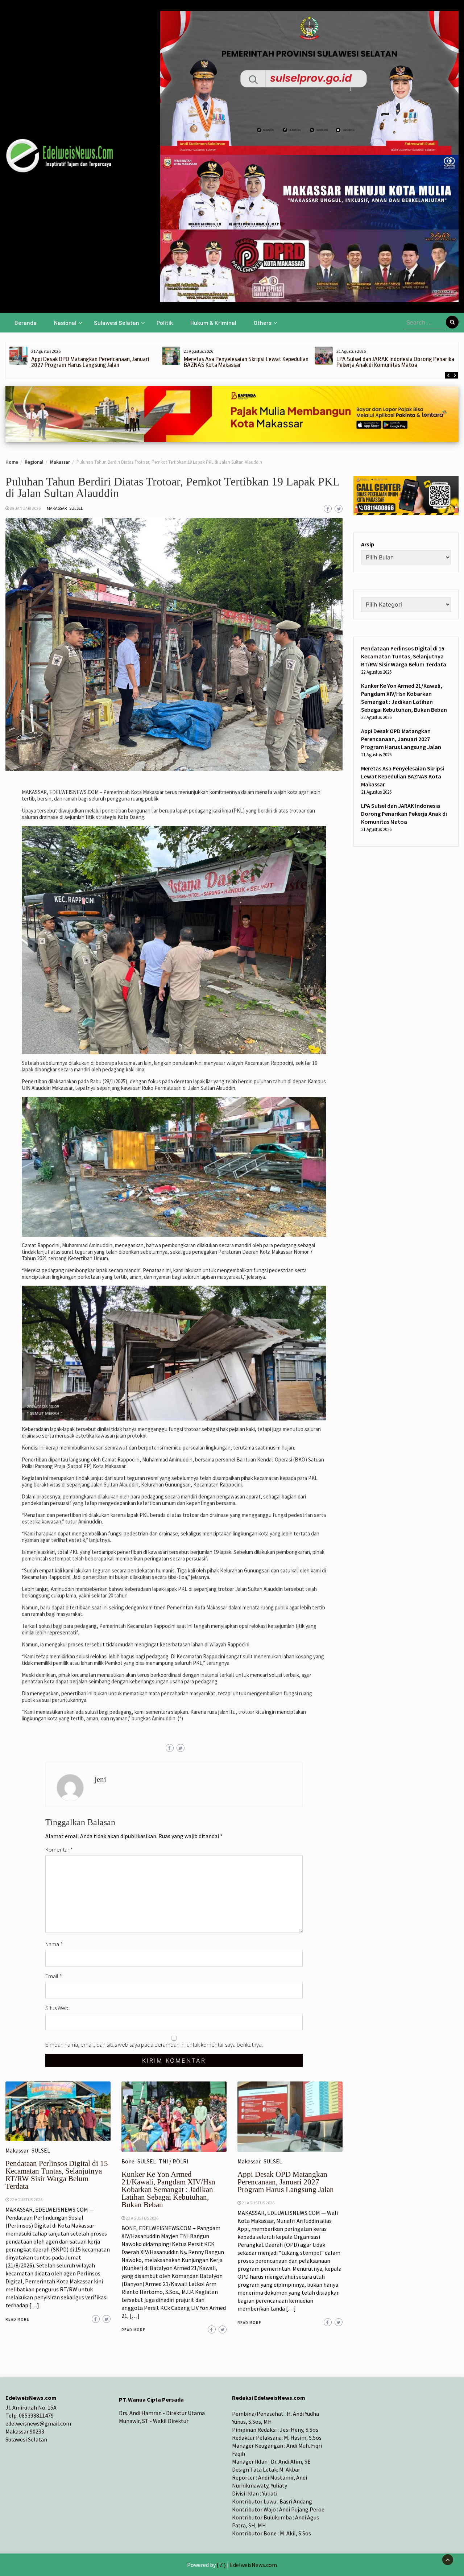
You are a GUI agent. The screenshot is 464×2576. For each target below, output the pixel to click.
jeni (100, 1779)
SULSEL (76, 508)
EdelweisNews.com (253, 2565)
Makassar (57, 508)
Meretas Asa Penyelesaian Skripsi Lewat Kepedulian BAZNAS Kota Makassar (246, 362)
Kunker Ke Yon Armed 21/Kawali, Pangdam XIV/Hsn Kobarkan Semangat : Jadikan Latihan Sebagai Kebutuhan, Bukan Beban (168, 2190)
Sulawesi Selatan (117, 322)
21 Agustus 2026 (258, 2203)
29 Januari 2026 (25, 508)
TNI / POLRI (174, 2161)
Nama (54, 1944)
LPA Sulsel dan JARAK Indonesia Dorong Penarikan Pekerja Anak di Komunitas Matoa (397, 362)
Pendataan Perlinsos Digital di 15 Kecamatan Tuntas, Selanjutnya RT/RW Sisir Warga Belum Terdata (57, 2175)
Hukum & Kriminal (213, 322)
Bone (128, 2161)
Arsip (368, 544)
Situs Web (57, 2008)
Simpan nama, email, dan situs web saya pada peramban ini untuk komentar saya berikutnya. (154, 2044)
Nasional (65, 322)
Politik (165, 322)
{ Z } (221, 2565)
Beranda (26, 322)
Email (54, 1976)
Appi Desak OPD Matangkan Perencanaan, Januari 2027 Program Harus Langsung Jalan (90, 362)
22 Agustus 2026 (26, 2199)
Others (263, 322)
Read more (17, 2319)
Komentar (59, 1849)
